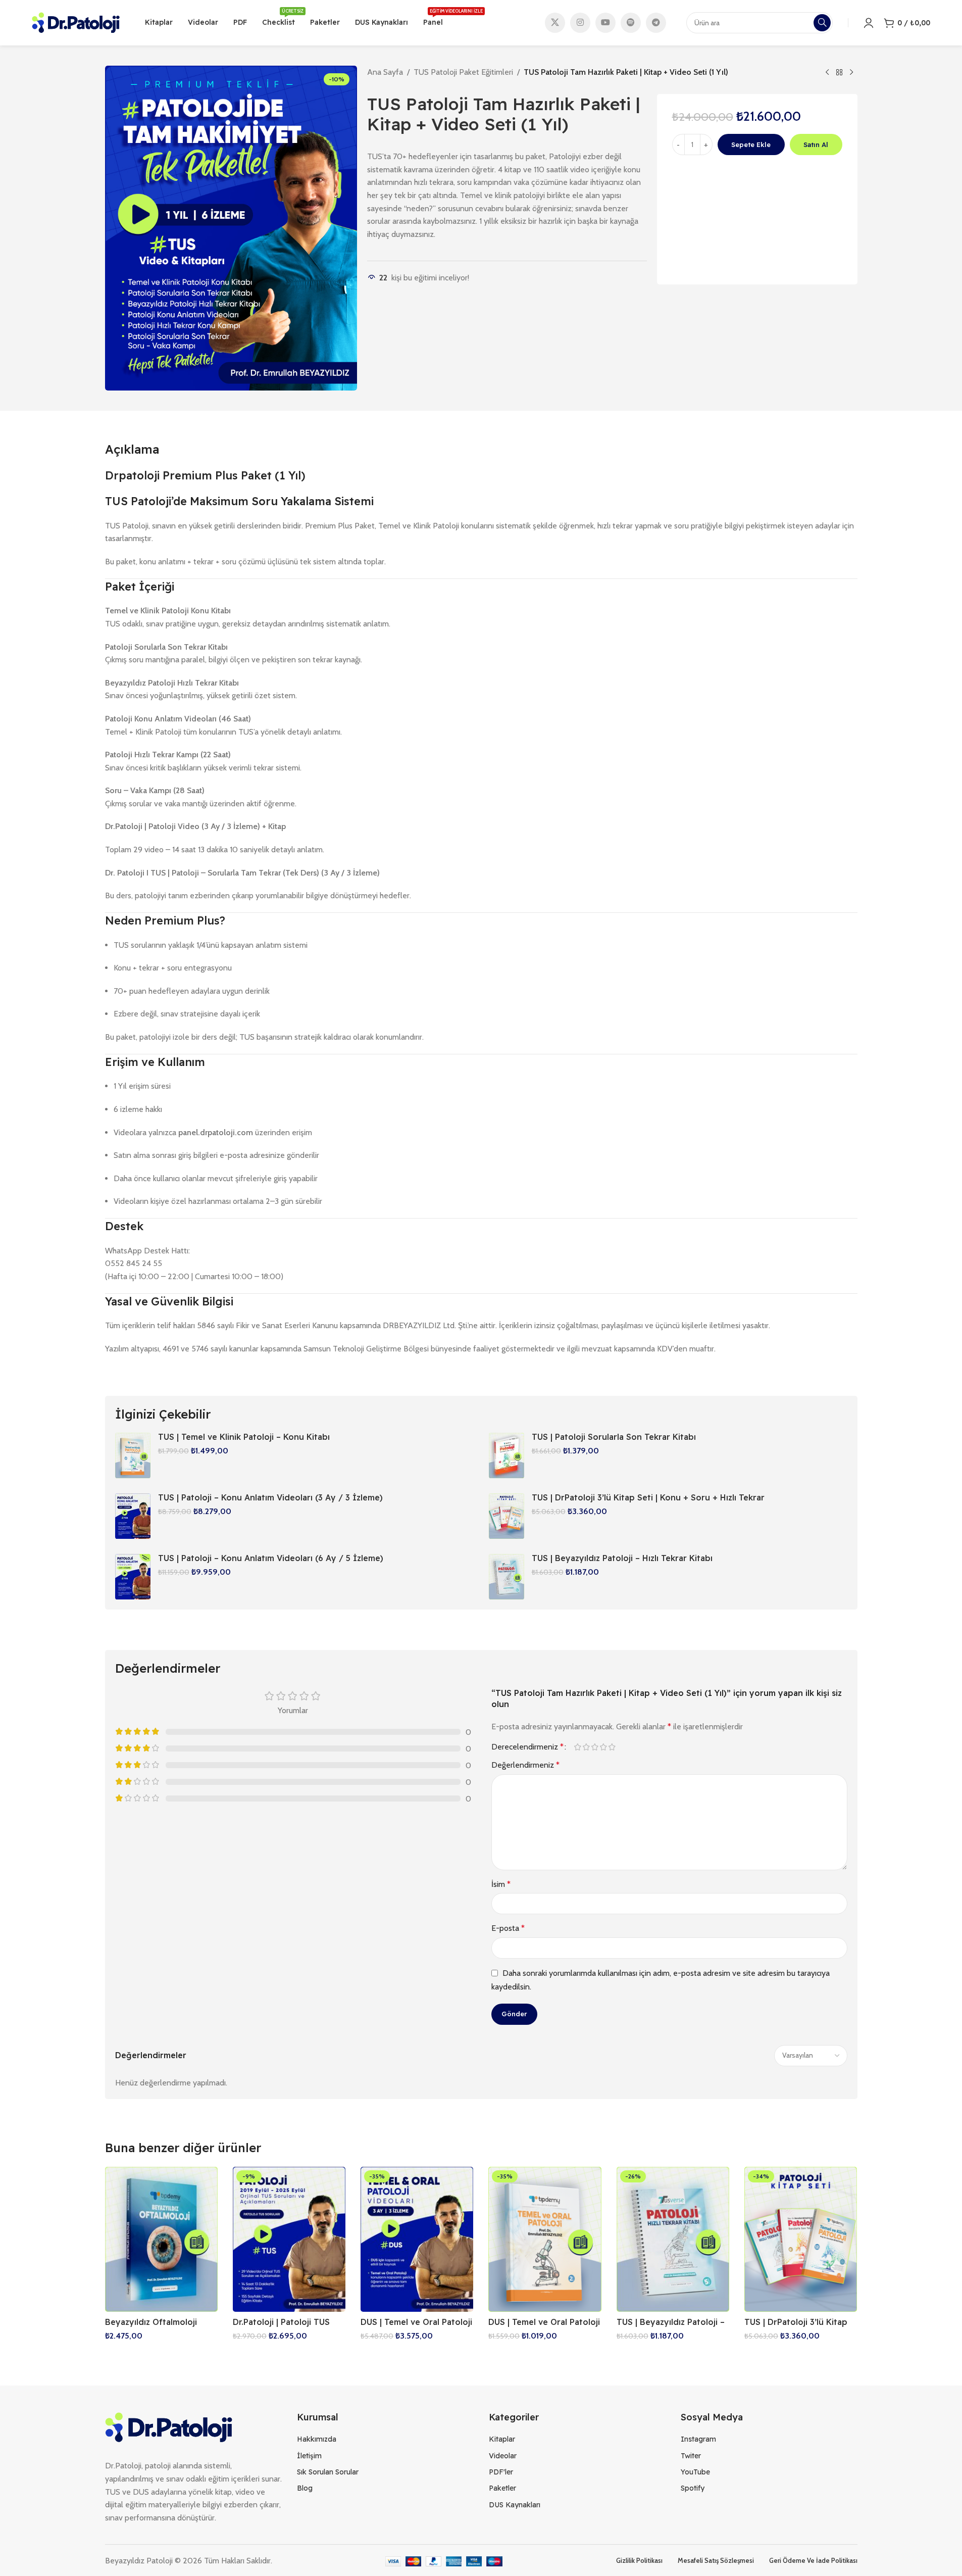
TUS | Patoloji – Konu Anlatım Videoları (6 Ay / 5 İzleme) (271, 1558)
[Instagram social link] (580, 23)
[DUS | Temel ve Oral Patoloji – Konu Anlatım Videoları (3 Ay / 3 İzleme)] (417, 2239)
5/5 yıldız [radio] (612, 1747)
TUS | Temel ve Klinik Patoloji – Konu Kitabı (244, 1437)
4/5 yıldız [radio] (604, 1747)
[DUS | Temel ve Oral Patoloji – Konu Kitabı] (545, 2239)
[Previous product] (827, 73)
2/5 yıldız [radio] (587, 1747)
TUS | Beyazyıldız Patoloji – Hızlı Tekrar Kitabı (622, 1558)
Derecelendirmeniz (527, 1747)
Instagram (698, 2439)
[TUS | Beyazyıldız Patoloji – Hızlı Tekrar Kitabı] (507, 1577)
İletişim (309, 2456)
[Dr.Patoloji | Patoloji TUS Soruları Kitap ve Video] (289, 2239)
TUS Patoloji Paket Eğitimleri (463, 72)
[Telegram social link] (656, 23)
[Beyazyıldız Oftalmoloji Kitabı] (161, 2239)
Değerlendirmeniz (525, 1765)
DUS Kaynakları (515, 2505)
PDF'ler (501, 2472)
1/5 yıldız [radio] (578, 1747)
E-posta (508, 1928)
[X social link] (555, 23)
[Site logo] (76, 22)
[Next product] (851, 73)
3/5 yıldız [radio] (595, 1747)
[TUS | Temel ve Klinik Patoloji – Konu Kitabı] (133, 1455)
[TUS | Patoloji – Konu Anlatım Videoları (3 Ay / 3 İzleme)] (133, 1516)
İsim (501, 1884)
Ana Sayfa (385, 72)
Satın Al (816, 144)
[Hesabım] (869, 23)
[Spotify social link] (631, 23)
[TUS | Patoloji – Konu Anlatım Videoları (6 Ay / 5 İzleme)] (133, 1577)
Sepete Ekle (751, 144)
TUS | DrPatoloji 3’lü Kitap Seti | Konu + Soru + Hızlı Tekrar (648, 1497)
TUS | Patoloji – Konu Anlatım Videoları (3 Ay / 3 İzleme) (270, 1497)
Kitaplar (502, 2439)
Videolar (503, 2456)
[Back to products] (839, 73)
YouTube (695, 2472)
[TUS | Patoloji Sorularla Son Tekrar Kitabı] (507, 1455)
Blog (305, 2488)
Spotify (693, 2488)
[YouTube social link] (605, 23)
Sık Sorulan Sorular (328, 2472)
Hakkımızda (317, 2439)
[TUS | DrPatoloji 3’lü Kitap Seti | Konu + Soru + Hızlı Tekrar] (507, 1516)
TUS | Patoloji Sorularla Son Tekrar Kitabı (614, 1437)
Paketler (502, 2488)
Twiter (691, 2456)
